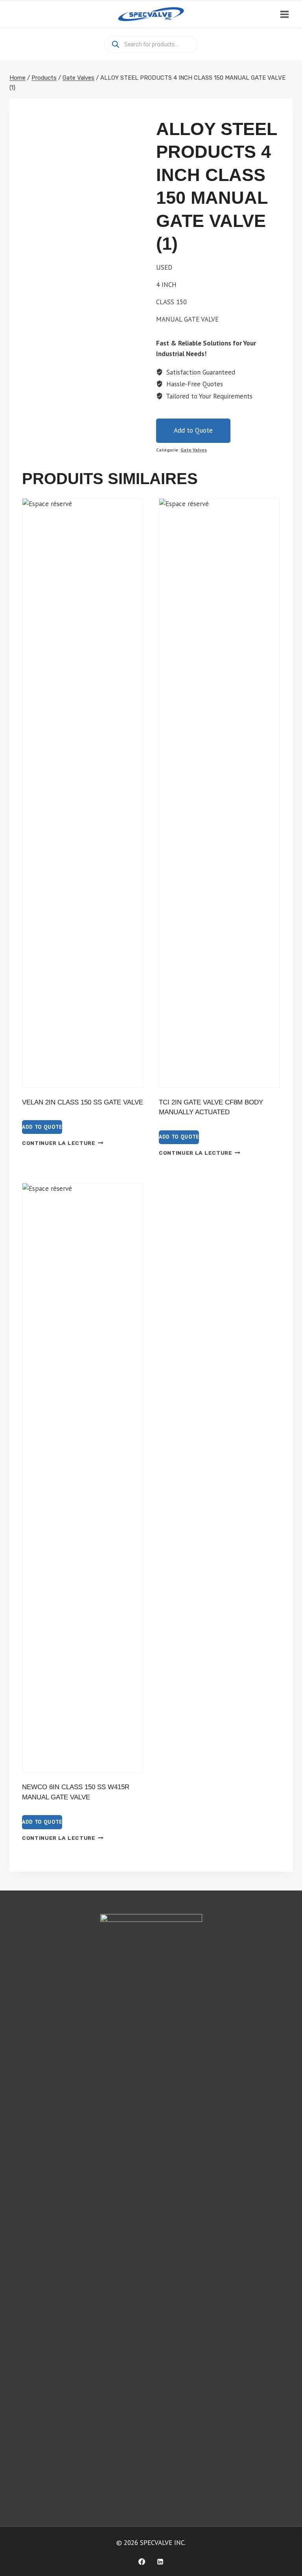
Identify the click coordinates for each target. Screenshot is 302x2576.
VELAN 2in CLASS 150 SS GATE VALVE (83, 1102)
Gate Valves (194, 450)
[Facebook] (142, 2561)
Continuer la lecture (59, 1143)
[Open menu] (284, 14)
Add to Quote (193, 430)
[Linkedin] (160, 2561)
